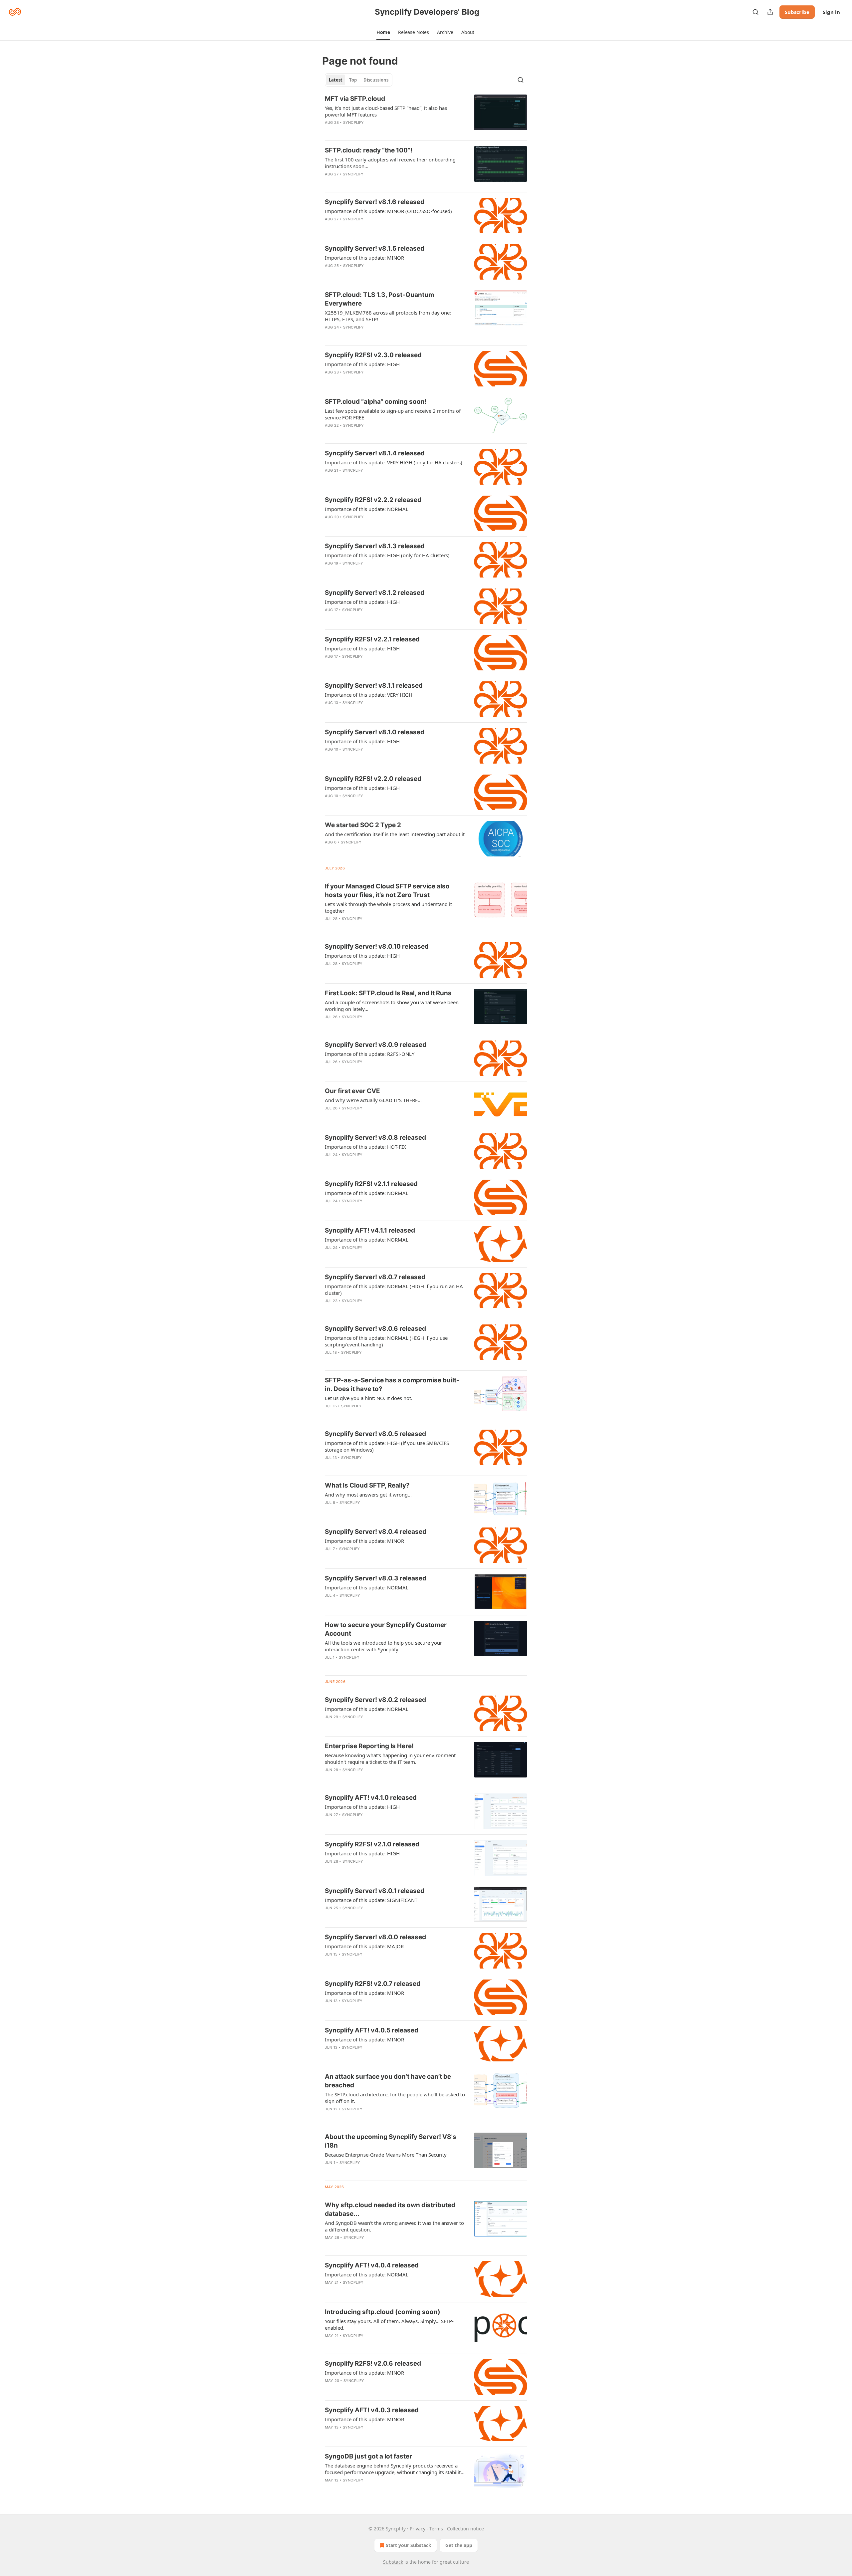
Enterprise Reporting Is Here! (369, 1746)
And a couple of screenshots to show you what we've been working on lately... (392, 1006)
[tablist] (359, 80)
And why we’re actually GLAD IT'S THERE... (373, 1100)
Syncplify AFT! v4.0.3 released (372, 2410)
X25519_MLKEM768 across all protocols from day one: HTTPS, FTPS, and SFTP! (388, 316)
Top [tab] (353, 80)
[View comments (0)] (376, 131)
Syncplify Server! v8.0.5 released (375, 1434)
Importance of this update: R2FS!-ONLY (370, 1054)
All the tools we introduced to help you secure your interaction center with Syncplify (383, 1646)
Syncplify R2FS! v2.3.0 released (373, 355)
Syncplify (354, 122)
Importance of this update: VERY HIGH (369, 695)
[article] (426, 115)
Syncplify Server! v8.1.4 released (375, 453)
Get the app (459, 2545)
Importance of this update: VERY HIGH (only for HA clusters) (394, 462)
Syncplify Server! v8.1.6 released (375, 202)
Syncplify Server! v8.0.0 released (375, 1937)
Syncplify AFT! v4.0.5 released (372, 2030)
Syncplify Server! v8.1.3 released (375, 546)
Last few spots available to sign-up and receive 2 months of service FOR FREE (393, 414)
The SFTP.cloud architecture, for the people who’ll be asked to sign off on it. (395, 2098)
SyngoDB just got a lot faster (368, 2456)
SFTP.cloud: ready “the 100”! (369, 150)
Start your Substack (409, 2545)
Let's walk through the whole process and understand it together (388, 907)
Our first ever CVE (352, 1091)
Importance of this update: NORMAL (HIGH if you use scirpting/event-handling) (386, 1341)
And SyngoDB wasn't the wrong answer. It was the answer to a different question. (394, 2226)
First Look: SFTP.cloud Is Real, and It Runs (388, 993)
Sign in (831, 12)
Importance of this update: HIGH (362, 364)
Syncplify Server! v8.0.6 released (375, 1329)
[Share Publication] (770, 12)
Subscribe (797, 12)
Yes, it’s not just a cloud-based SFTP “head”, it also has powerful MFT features (386, 111)
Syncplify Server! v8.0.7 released (375, 1277)
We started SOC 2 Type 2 (363, 825)
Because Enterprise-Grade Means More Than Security (386, 2155)
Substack (393, 2562)
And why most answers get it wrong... (368, 1495)
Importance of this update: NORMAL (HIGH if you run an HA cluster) (394, 1289)
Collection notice (465, 2529)
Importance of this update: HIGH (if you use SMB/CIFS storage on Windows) (387, 1446)
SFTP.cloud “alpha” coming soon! (376, 402)
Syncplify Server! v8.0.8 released (375, 1138)
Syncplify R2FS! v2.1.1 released (371, 1184)
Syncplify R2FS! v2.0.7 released (373, 1984)
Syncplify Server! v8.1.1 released (374, 686)
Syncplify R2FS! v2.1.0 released (372, 1844)
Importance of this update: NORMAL (367, 509)
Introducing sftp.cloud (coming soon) (383, 2312)
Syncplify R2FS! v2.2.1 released (372, 639)
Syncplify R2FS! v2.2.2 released (373, 500)
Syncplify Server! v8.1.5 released (375, 248)
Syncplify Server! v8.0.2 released (375, 1700)
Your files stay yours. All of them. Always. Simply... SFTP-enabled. (389, 2324)
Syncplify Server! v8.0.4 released (376, 1532)
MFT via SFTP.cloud (355, 99)
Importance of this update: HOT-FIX (365, 1147)
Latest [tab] (336, 80)
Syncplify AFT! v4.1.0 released (371, 1798)
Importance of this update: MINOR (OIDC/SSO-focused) (388, 211)
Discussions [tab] (376, 80)
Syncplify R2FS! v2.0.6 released (373, 2363)
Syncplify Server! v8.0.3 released (376, 1578)
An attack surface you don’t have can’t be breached (388, 2081)
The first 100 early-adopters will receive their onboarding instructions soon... (390, 163)
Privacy (418, 2529)
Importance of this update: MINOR (364, 258)
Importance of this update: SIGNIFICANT (371, 1900)
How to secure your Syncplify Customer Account (386, 1629)
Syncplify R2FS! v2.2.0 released (373, 779)
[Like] (329, 1026)
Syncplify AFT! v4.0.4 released (372, 2265)
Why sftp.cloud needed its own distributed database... (390, 2209)
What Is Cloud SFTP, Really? (367, 1485)
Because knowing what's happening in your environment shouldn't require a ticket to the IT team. (390, 1758)
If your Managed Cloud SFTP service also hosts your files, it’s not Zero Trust (387, 891)
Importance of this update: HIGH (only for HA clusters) (387, 555)
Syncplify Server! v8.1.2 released (375, 593)
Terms (436, 2529)
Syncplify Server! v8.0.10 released (377, 946)
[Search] (755, 12)
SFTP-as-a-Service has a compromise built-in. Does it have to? (392, 1385)
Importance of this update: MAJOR (364, 1946)
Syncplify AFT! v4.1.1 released (370, 1230)
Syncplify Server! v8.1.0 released (375, 732)
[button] (383, 32)
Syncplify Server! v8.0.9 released (376, 1045)
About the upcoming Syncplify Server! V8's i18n (391, 2141)
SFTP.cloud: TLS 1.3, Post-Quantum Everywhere (379, 299)
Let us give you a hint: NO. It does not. (369, 1398)
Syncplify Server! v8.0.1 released (375, 1891)
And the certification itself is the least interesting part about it (395, 834)
